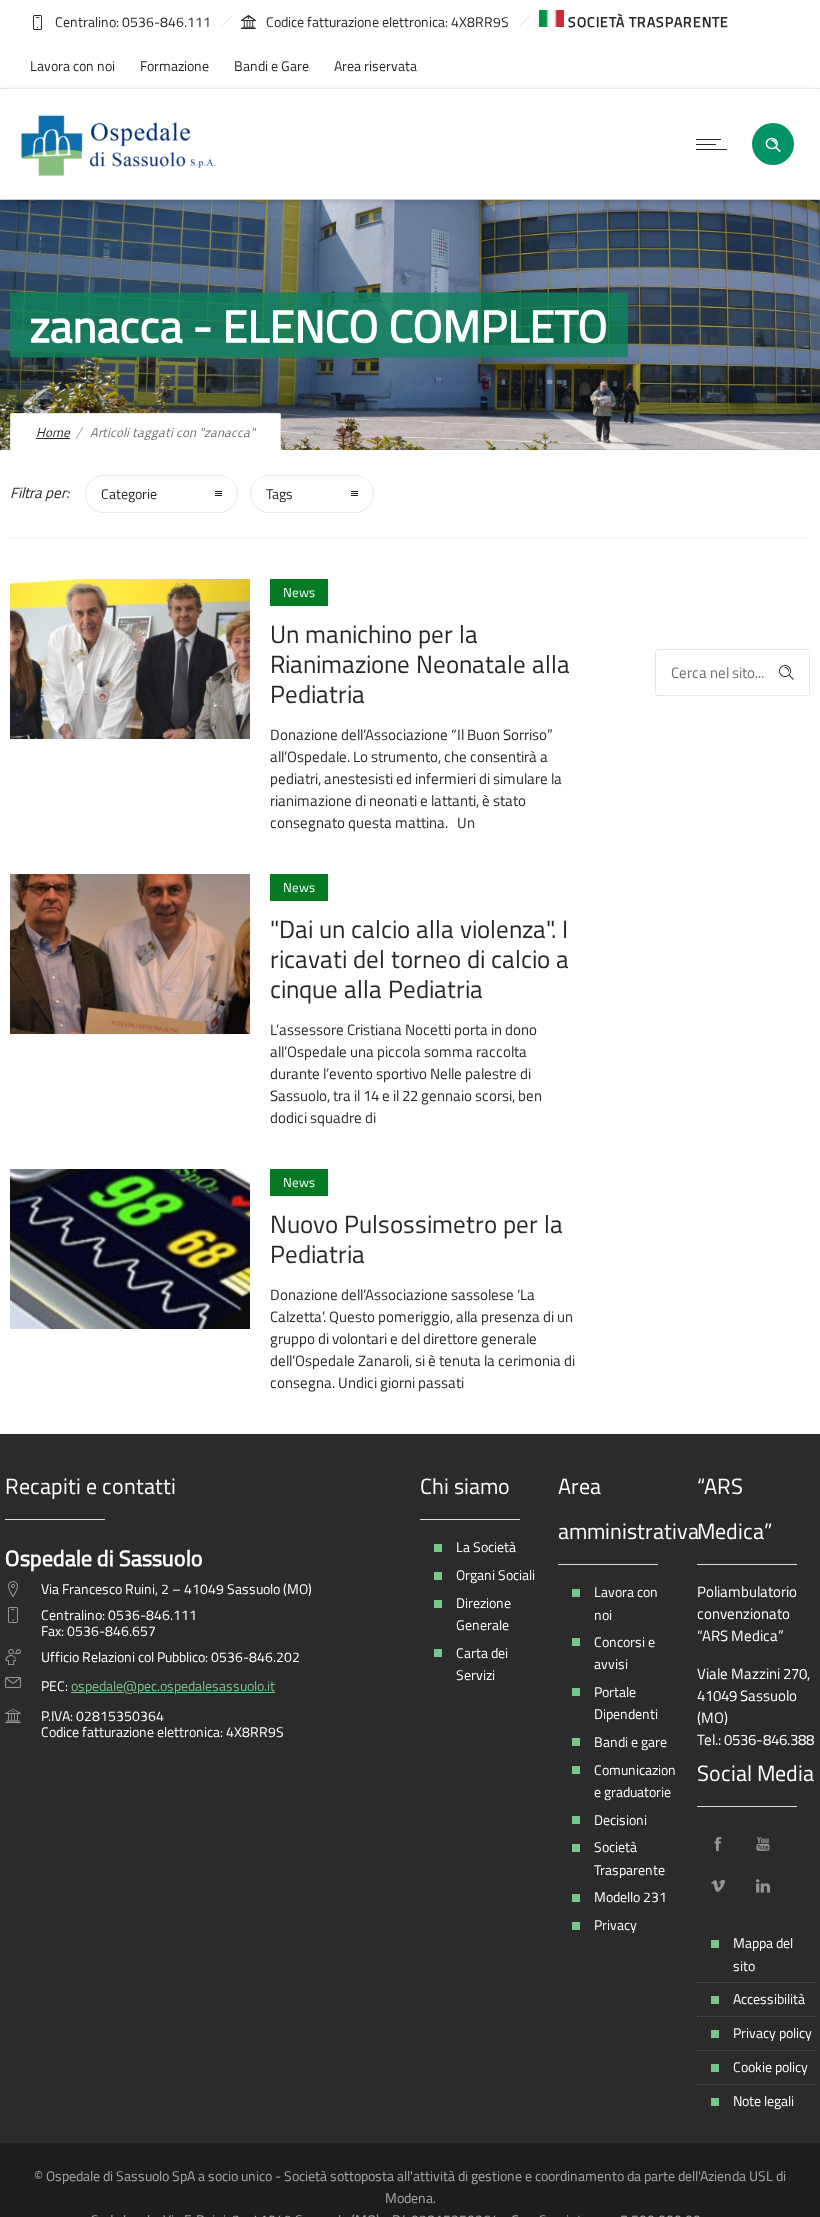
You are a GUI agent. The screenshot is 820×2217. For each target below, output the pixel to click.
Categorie (129, 493)
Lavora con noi (72, 65)
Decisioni (620, 1819)
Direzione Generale (483, 1613)
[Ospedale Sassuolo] (119, 144)
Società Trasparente (629, 1857)
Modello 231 (630, 1896)
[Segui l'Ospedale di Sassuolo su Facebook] (718, 1844)
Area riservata (375, 65)
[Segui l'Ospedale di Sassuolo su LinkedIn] (763, 1886)
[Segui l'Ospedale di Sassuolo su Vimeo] (718, 1886)
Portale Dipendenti (626, 1702)
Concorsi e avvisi (624, 1652)
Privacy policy (772, 2032)
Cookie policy (770, 2066)
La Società (486, 1546)
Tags (279, 493)
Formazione (174, 65)
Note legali (763, 2100)
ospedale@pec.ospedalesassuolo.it (173, 1685)
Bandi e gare (630, 1741)
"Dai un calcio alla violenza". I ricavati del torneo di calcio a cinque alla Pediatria (419, 959)
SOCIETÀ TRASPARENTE (646, 21)
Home (53, 432)
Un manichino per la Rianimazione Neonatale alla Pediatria (420, 664)
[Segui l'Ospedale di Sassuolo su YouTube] (763, 1844)
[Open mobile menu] (716, 144)
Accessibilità (769, 1998)
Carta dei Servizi (482, 1663)
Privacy (615, 1924)
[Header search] (773, 142)
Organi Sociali (495, 1574)
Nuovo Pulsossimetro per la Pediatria (416, 1239)
